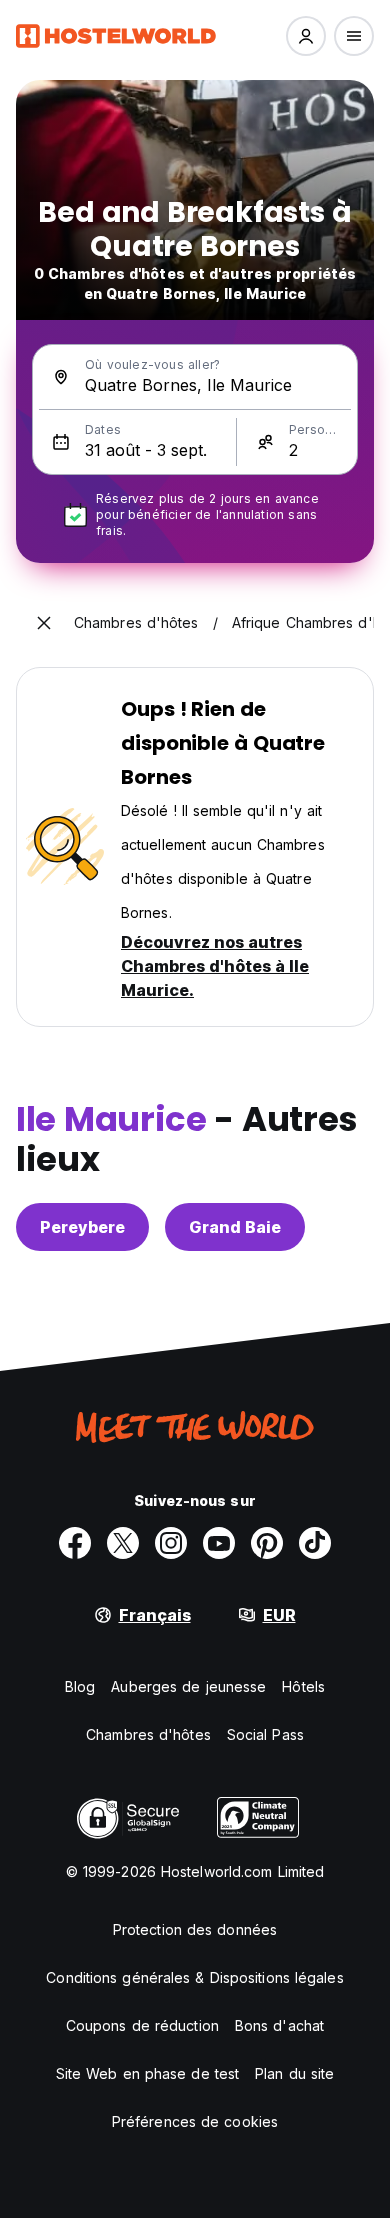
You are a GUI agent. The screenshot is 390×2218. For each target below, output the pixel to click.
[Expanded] (44, 623)
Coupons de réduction (142, 2025)
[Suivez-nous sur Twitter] (123, 1543)
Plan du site (294, 2073)
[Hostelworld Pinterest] (267, 1543)
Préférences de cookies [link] (195, 2121)
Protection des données (195, 1929)
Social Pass (265, 1734)
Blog (80, 1686)
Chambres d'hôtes (148, 1734)
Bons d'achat (279, 2025)
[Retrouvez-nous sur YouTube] (219, 1543)
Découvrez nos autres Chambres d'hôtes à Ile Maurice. (215, 966)
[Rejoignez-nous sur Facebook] (75, 1543)
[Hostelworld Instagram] (171, 1543)
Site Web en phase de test (148, 2073)
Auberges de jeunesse (188, 1686)
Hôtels (303, 1686)
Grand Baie (235, 1227)
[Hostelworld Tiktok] (315, 1543)
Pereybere (82, 1227)
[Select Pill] (306, 36)
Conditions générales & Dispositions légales (194, 1977)
